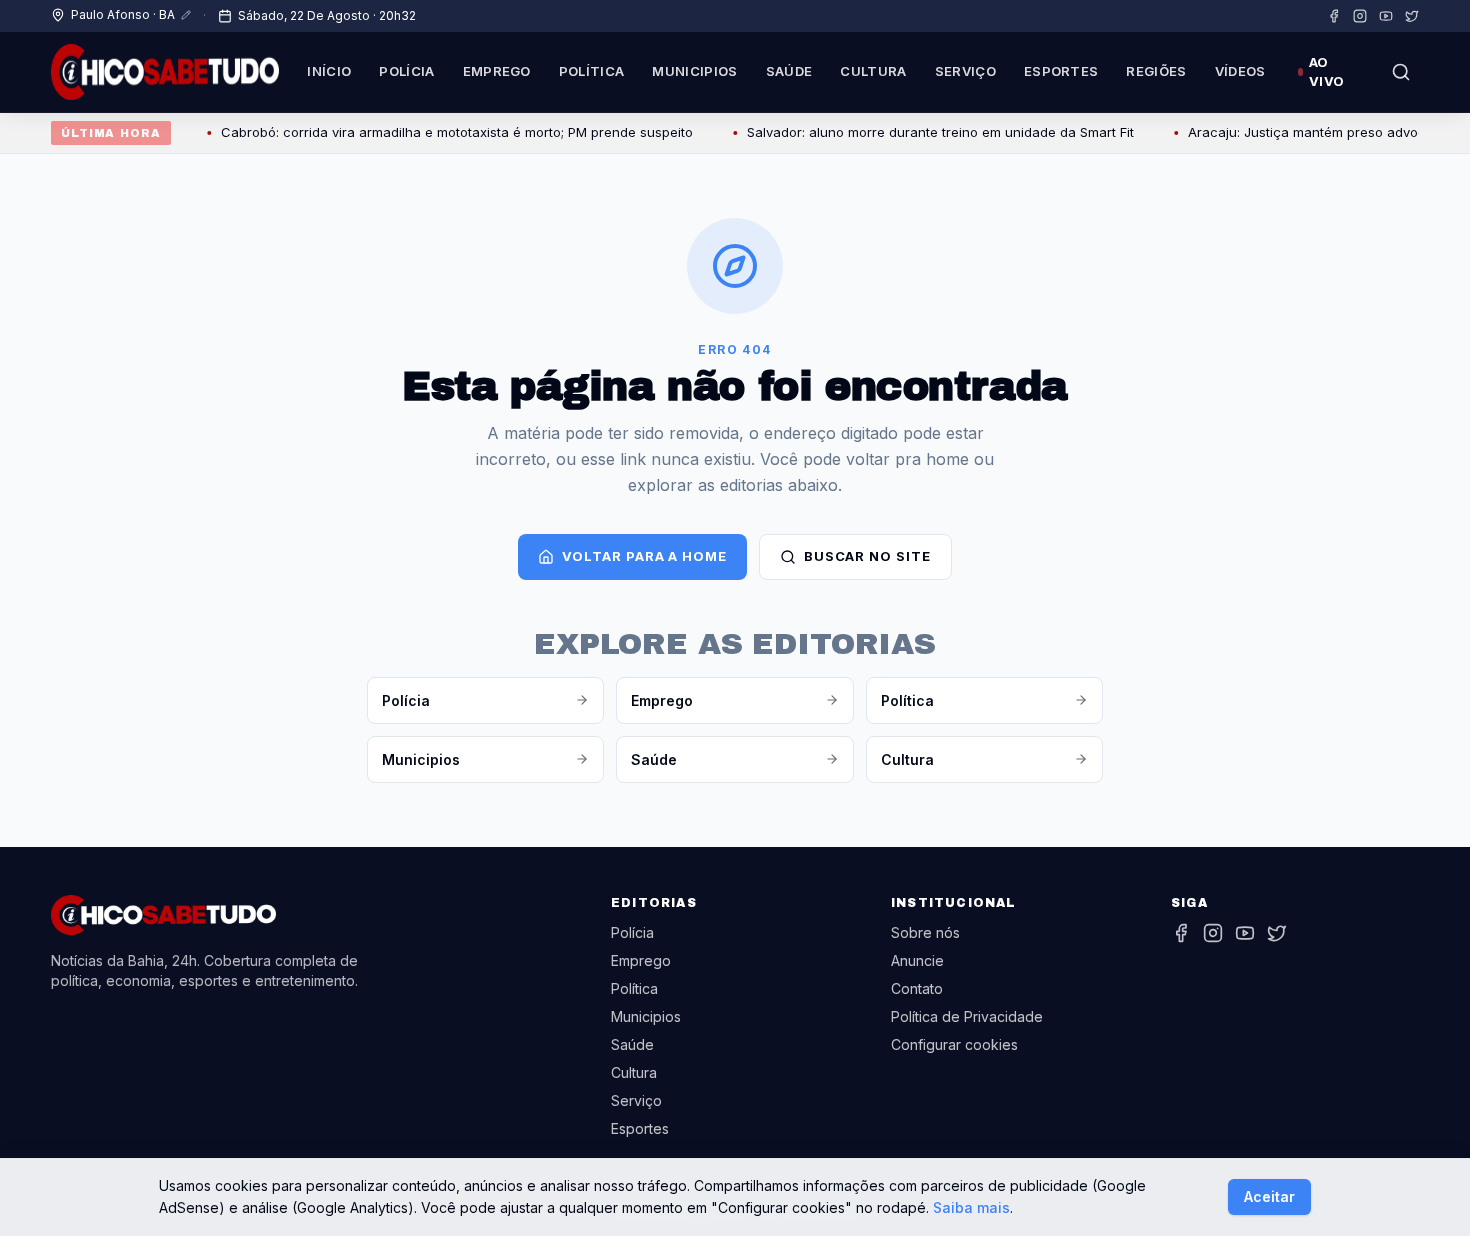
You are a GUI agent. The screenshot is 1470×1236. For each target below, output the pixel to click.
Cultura (873, 71)
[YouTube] (1386, 16)
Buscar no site (867, 556)
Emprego (497, 71)
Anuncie (917, 960)
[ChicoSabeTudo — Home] (165, 72)
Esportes (1061, 71)
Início (329, 71)
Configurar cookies (954, 1044)
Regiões (1156, 71)
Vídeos (1240, 71)
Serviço (965, 71)
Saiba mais (971, 1207)
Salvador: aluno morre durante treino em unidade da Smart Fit (925, 132)
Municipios (694, 71)
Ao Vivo (1326, 72)
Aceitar (1269, 1196)
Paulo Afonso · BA (123, 14)
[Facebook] (1334, 16)
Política (592, 71)
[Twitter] (1412, 16)
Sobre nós (925, 932)
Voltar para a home (644, 556)
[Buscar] (1401, 72)
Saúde (789, 71)
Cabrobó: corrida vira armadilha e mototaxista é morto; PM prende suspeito (442, 132)
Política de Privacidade (967, 1016)
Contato (917, 988)
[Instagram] (1360, 16)
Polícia (406, 71)
